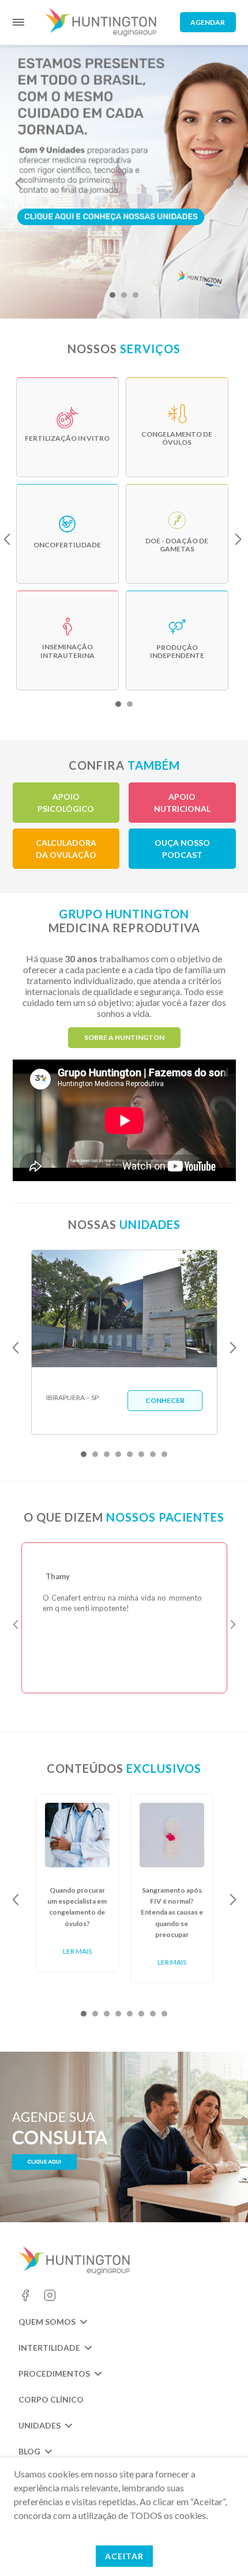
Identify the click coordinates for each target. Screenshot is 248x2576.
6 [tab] (141, 1454)
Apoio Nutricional (182, 803)
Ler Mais (77, 1951)
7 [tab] (153, 1454)
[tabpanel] (124, 178)
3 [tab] (136, 295)
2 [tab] (124, 295)
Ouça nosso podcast (182, 849)
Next (231, 183)
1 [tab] (112, 295)
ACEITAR (124, 2556)
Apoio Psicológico (66, 803)
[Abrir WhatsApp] (219, 2547)
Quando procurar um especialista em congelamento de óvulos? (77, 1907)
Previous (18, 183)
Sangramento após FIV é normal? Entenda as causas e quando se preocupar (172, 1912)
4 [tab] (118, 1454)
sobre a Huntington (124, 1037)
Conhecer (165, 1400)
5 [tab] (130, 1454)
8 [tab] (164, 1454)
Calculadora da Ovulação (66, 849)
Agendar (208, 22)
